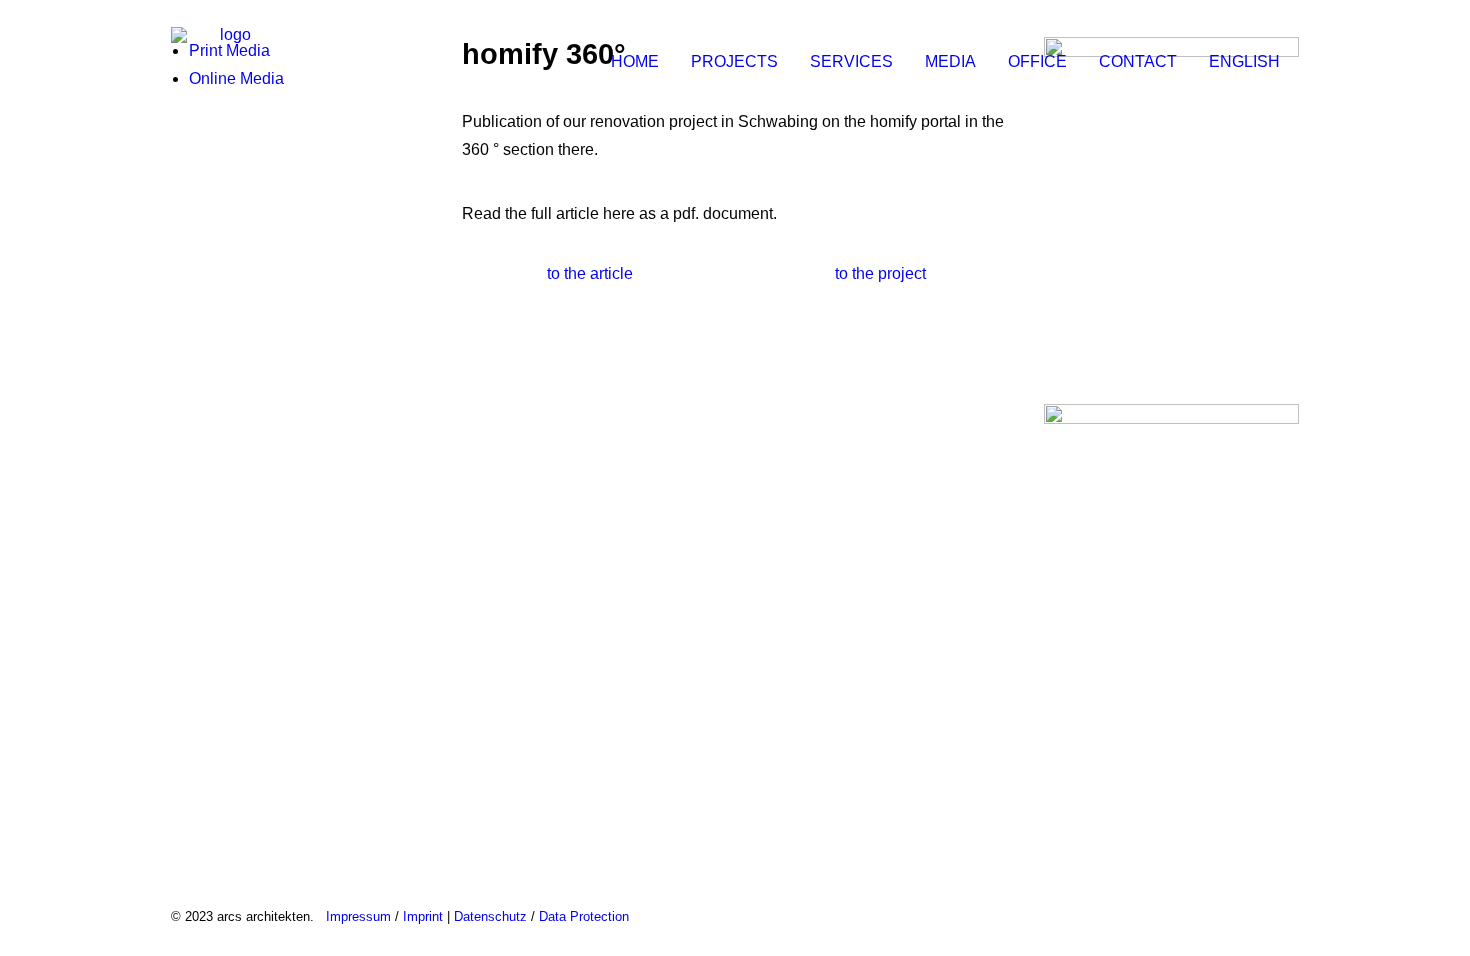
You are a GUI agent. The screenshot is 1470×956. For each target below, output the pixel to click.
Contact (1138, 61)
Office (1037, 61)
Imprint (423, 916)
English (1244, 61)
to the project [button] (880, 273)
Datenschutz (490, 916)
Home (635, 61)
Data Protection (584, 916)
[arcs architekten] (227, 62)
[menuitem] (642, 62)
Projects (734, 61)
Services (851, 61)
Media (950, 61)
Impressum (358, 916)
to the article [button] (590, 273)
